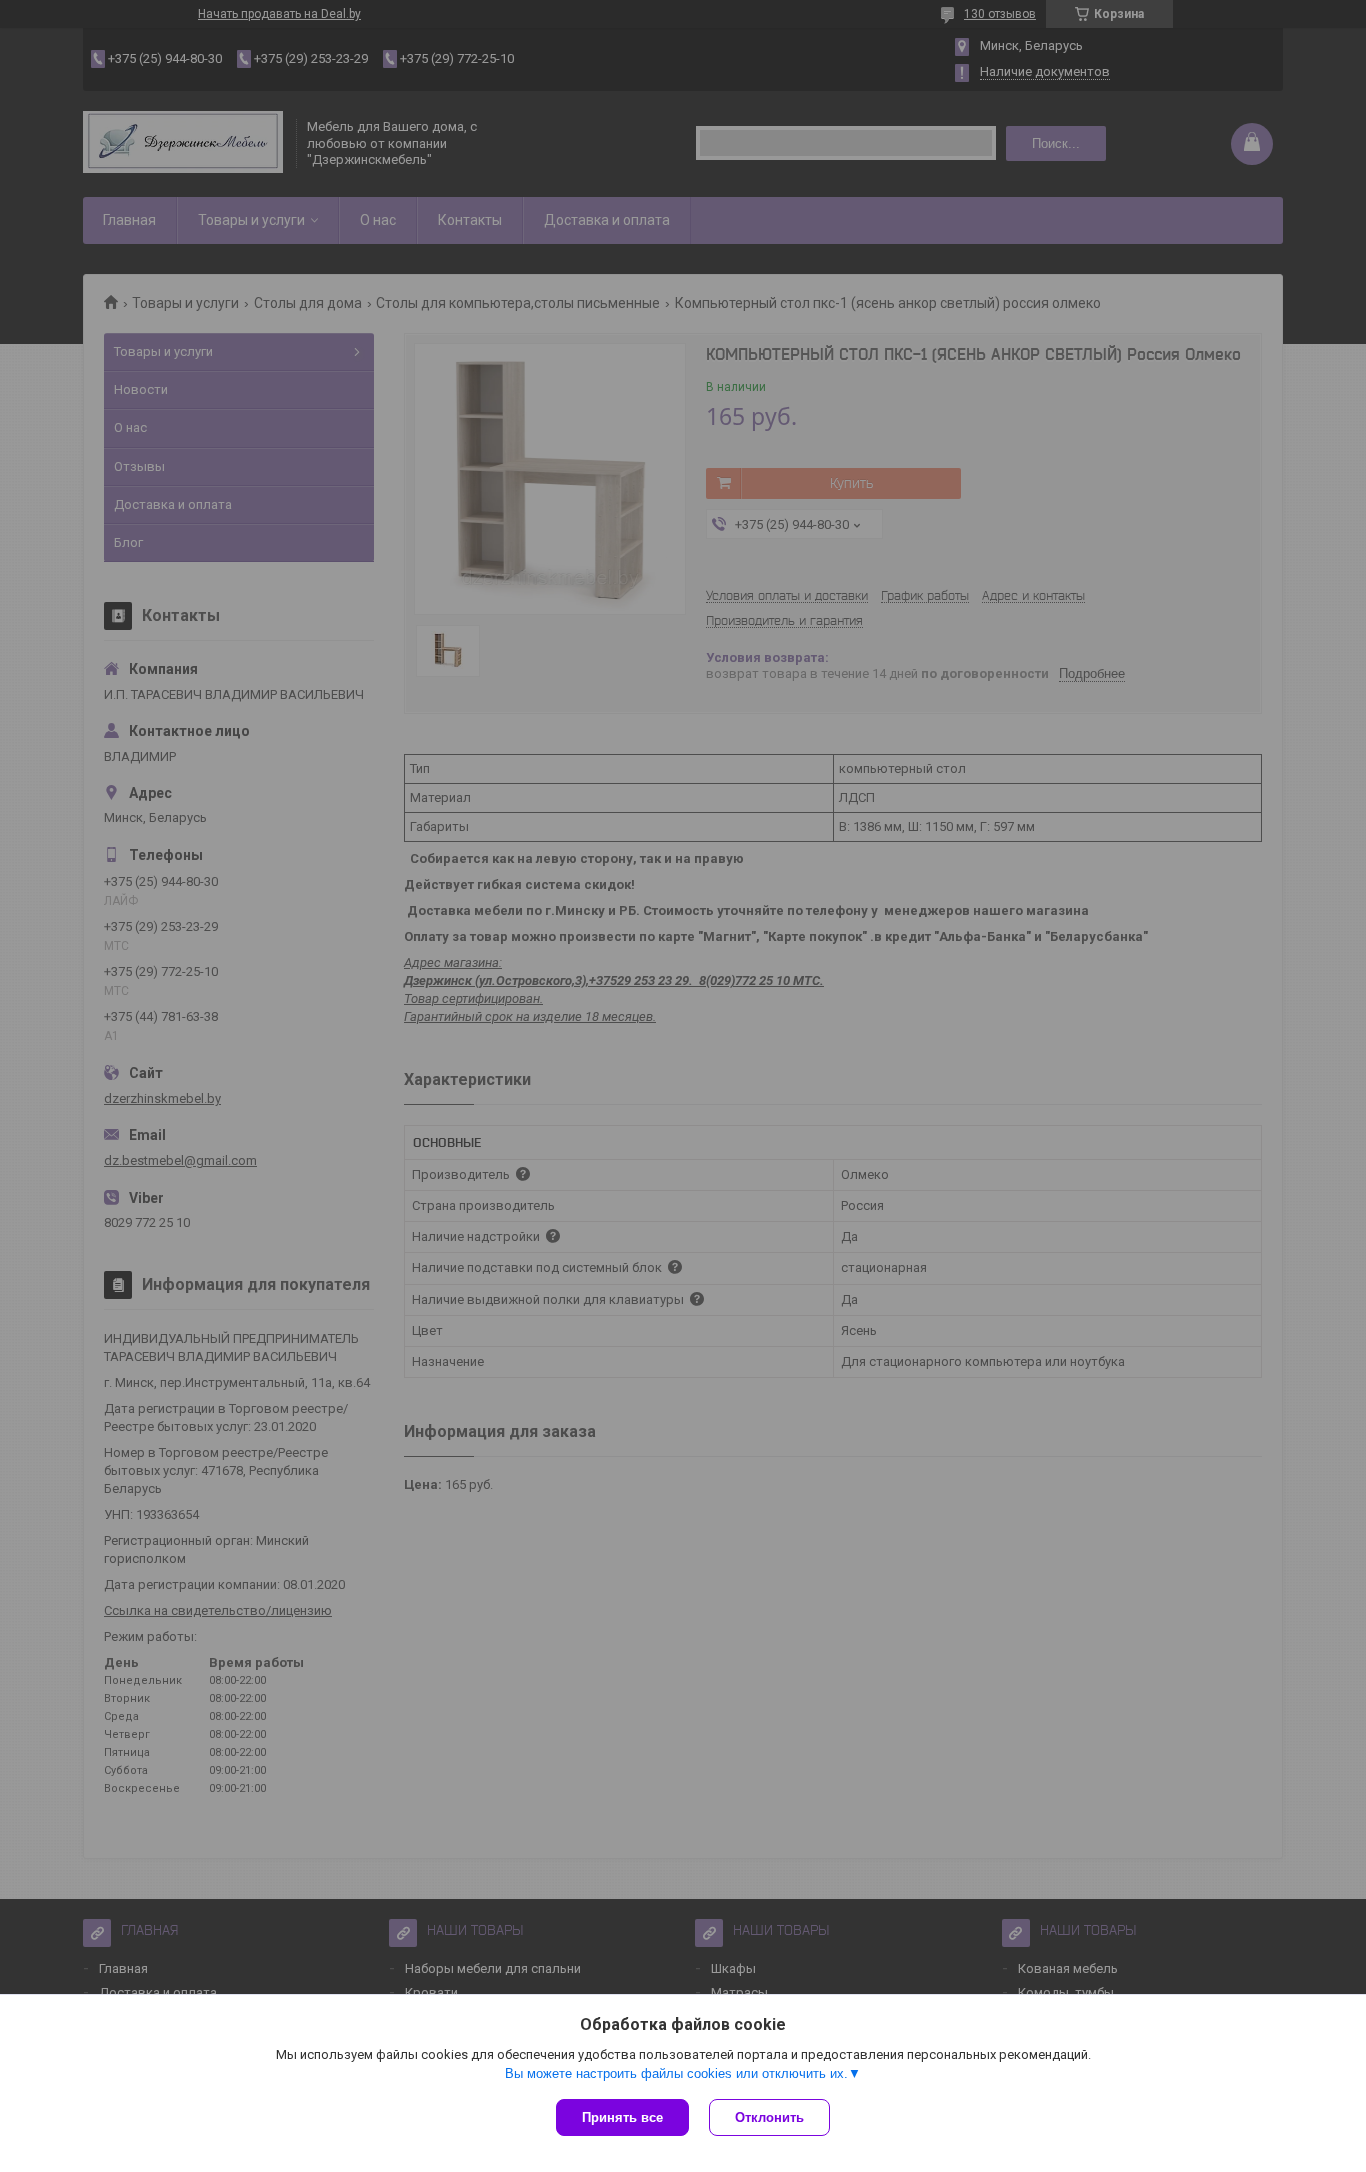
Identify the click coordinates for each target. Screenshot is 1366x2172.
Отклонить (769, 2117)
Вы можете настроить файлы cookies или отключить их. (676, 2073)
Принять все (622, 2117)
